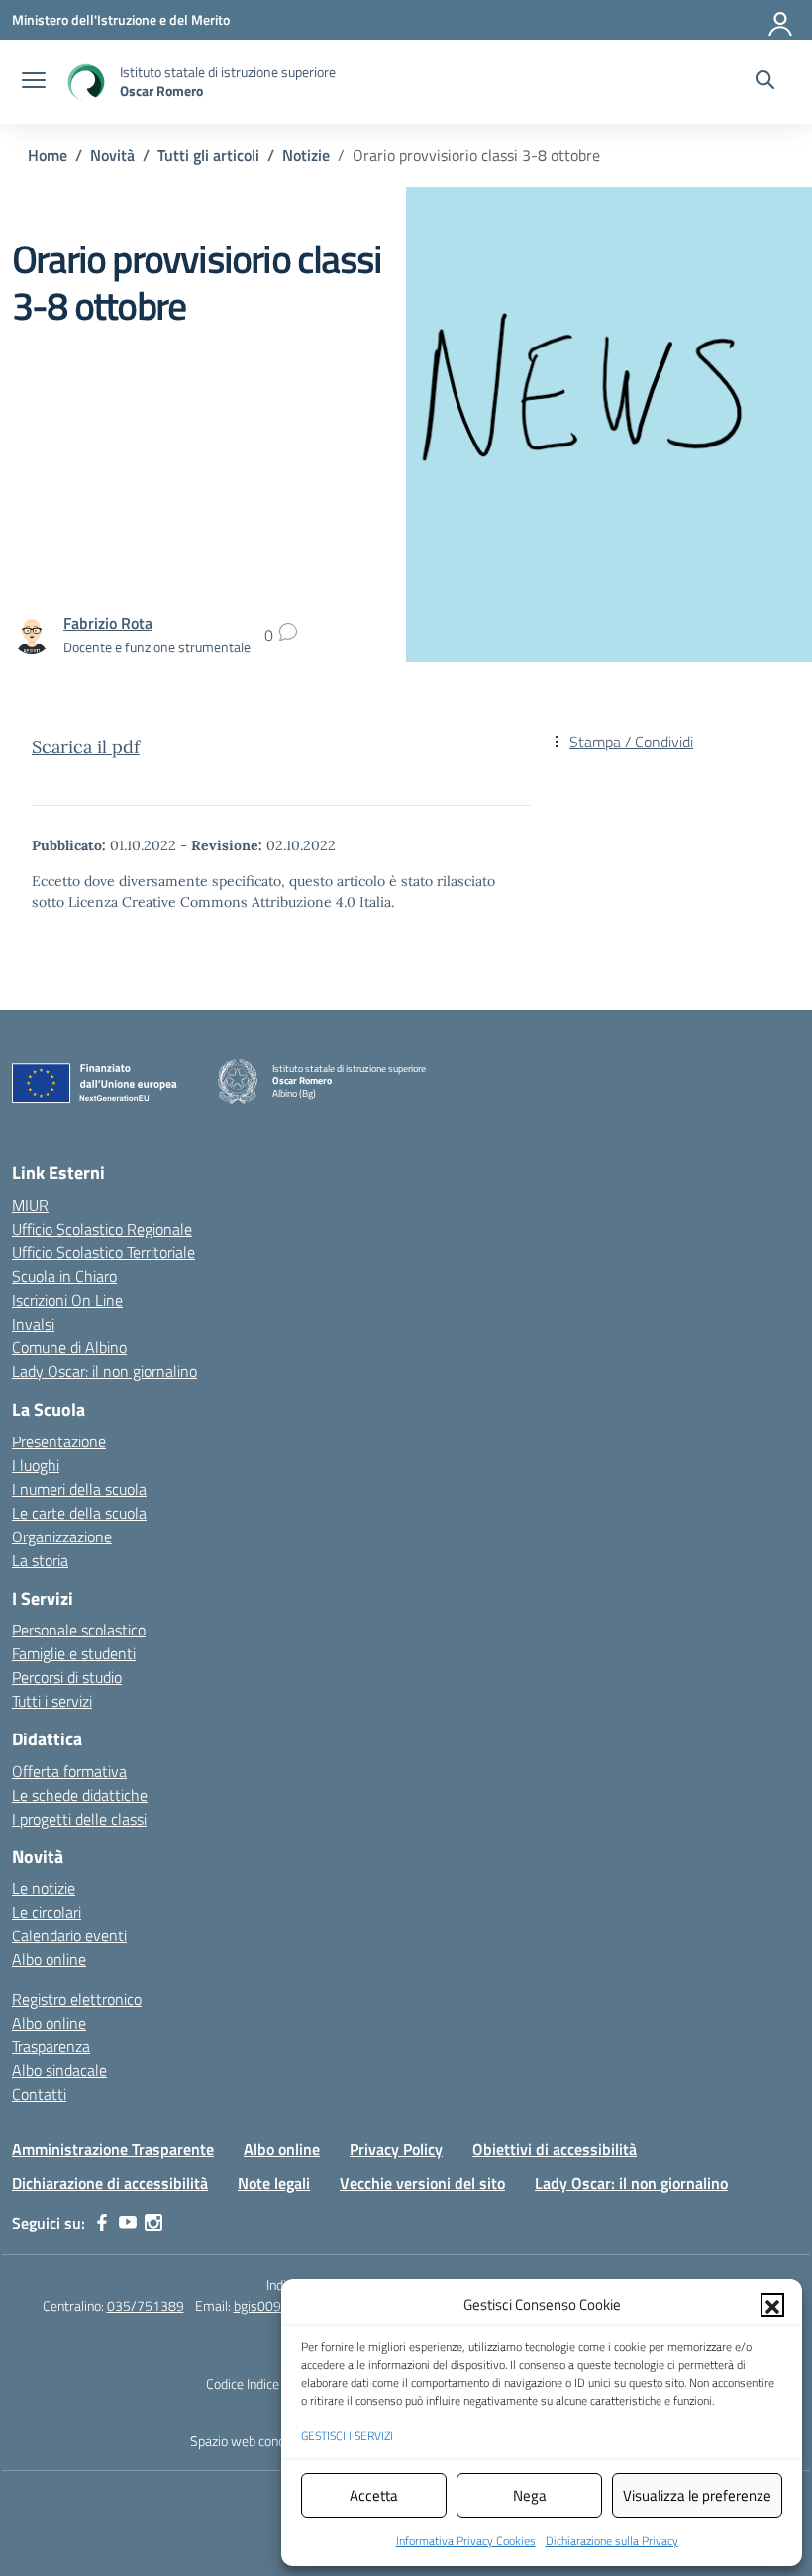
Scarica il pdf (86, 747)
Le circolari (47, 1912)
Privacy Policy (396, 2149)
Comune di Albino (69, 1347)
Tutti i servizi (52, 1701)
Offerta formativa (69, 1771)
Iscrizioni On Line (67, 1300)
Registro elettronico (77, 1999)
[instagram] (153, 2223)
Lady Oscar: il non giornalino (104, 1371)
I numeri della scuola (79, 1489)
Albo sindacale (59, 2070)
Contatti (39, 2094)
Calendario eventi (69, 1935)
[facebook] (102, 2223)
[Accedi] (781, 20)
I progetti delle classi (79, 1819)
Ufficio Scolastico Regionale (102, 1229)
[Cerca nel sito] (765, 82)
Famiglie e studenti (74, 1653)
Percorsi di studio (67, 1677)
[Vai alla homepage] (85, 82)
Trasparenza (51, 2046)
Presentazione (59, 1441)
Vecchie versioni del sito (422, 2183)
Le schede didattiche (80, 1795)
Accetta (374, 2495)
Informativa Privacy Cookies (466, 2541)
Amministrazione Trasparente (113, 2149)
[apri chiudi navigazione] (34, 82)
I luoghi (36, 1465)
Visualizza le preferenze (697, 2495)
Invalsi (33, 1324)
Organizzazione (62, 1536)
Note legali (274, 2183)
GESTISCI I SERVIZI (347, 2436)
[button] (772, 2305)
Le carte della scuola (79, 1513)
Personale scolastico (79, 1630)
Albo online (49, 1959)
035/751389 (146, 2305)
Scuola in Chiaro (64, 1276)
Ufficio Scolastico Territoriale (103, 1252)
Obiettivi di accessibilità (555, 2149)
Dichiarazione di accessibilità (110, 2183)
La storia (40, 1560)
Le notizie (44, 1888)
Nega (530, 2495)
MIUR (30, 1205)
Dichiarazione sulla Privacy (612, 2541)
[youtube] (128, 2223)
